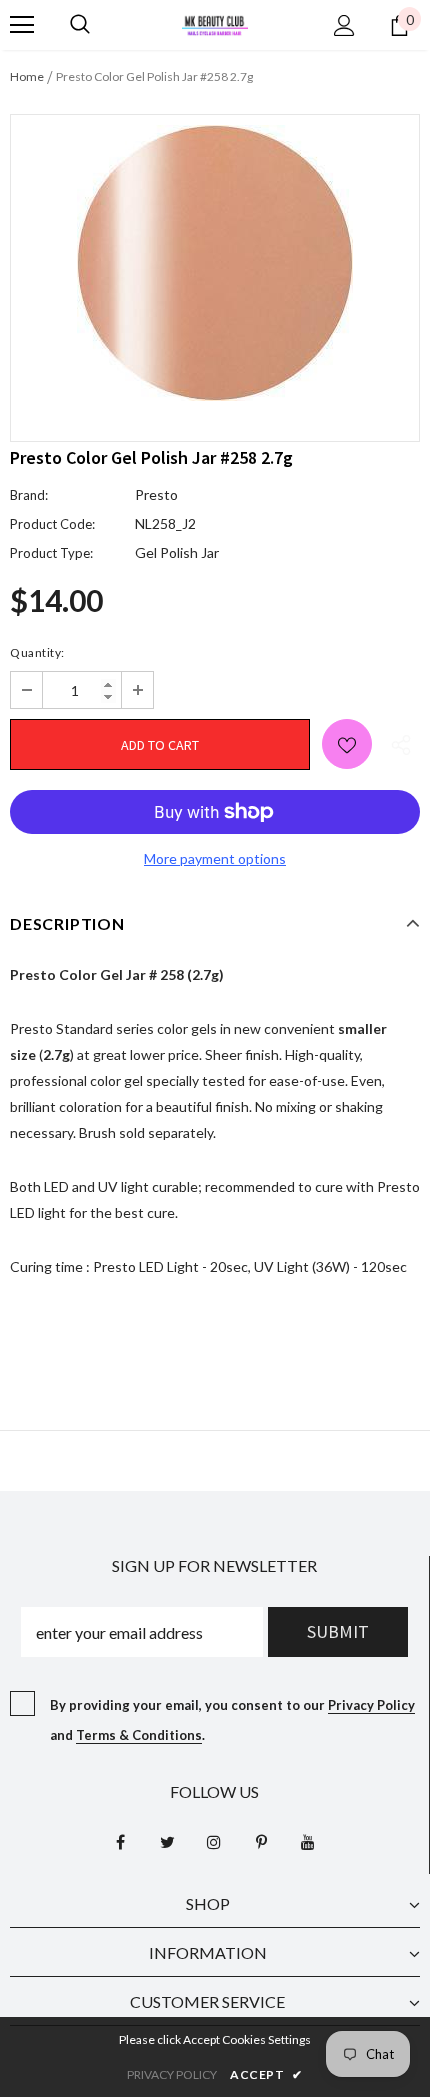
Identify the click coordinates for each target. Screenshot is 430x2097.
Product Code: (52, 524)
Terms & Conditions (139, 1735)
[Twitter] (167, 1841)
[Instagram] (214, 1841)
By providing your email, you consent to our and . (232, 1720)
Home (27, 76)
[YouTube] (308, 1841)
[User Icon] (344, 25)
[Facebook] (120, 1841)
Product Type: (51, 553)
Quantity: (37, 652)
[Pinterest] (261, 1841)
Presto (156, 494)
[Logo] (215, 23)
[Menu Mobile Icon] (22, 25)
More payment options (215, 858)
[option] (215, 263)
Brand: (29, 495)
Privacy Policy (371, 1705)
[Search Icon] (80, 25)
